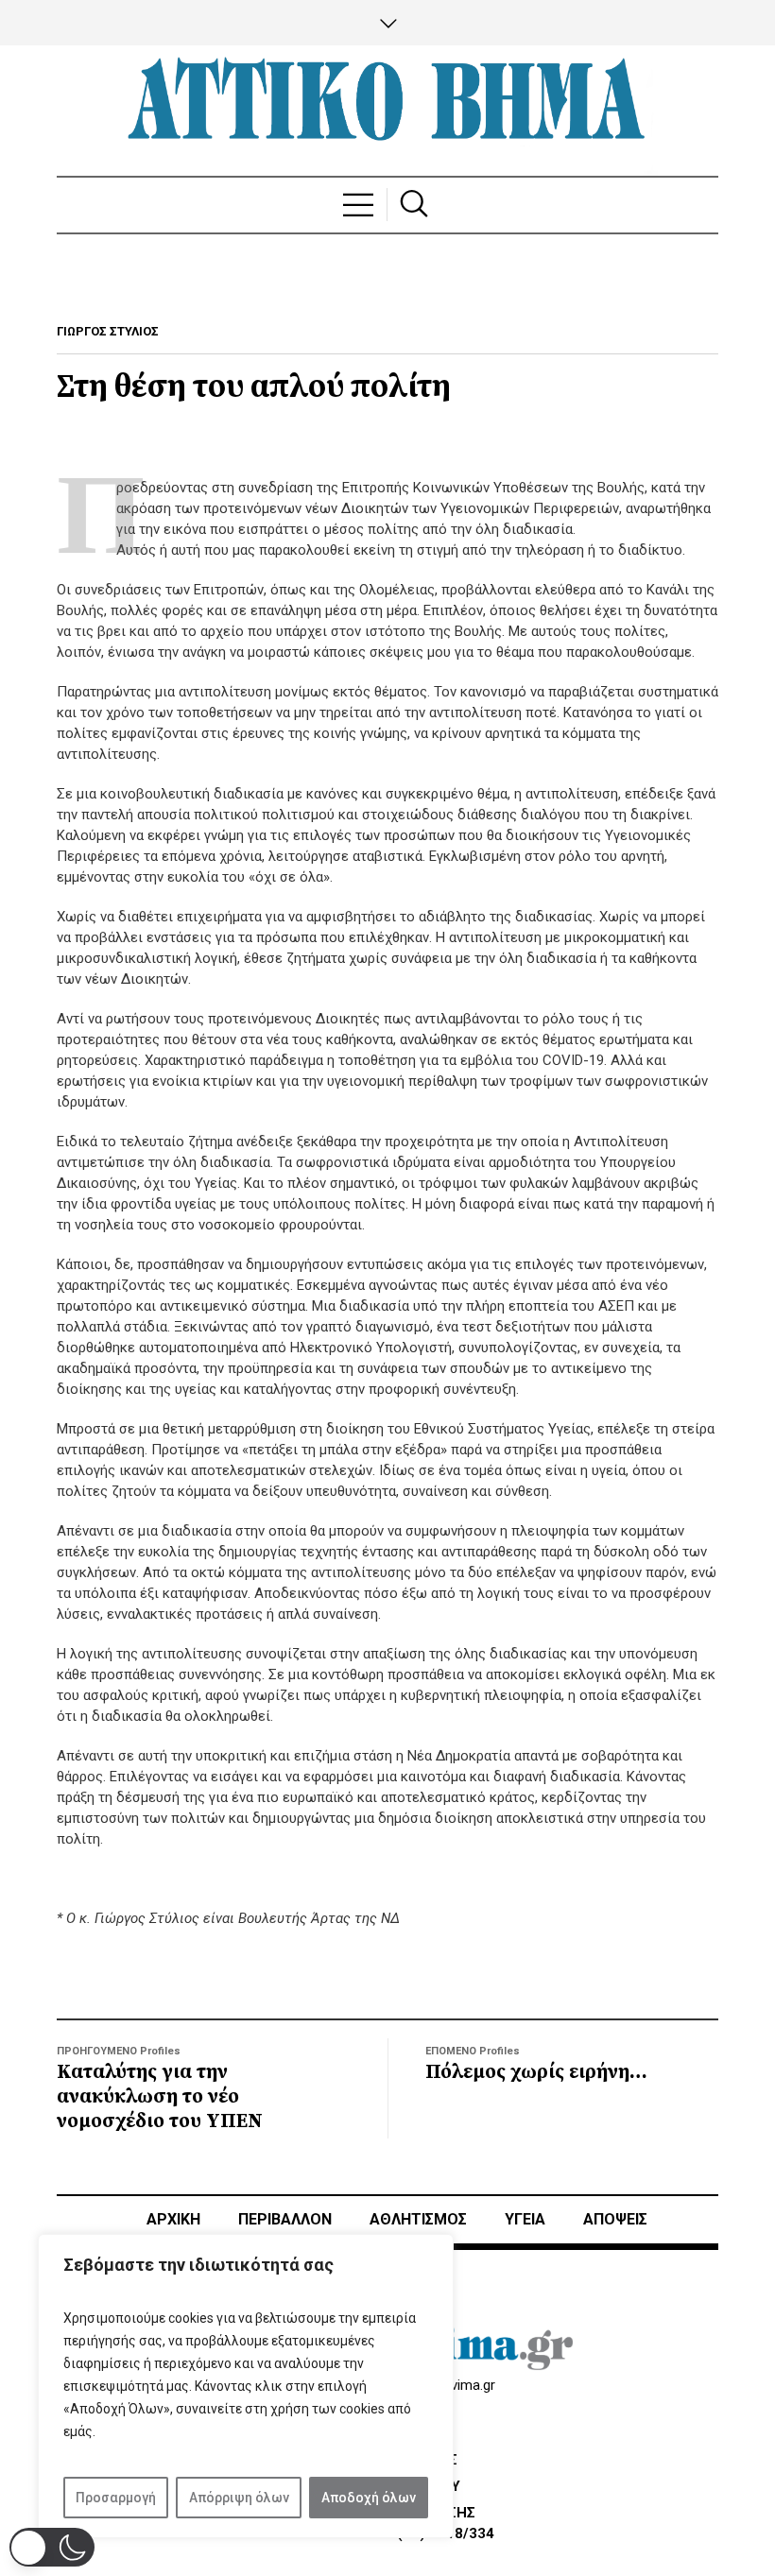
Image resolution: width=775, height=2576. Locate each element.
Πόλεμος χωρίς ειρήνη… (536, 2072)
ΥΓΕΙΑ (525, 2219)
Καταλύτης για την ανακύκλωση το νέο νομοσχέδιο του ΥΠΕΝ (160, 2097)
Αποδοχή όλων (369, 2498)
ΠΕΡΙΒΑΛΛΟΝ (285, 2219)
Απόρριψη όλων (239, 2498)
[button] (52, 2547)
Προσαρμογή (116, 2498)
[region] (246, 2386)
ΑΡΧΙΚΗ (173, 2219)
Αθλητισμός (418, 2219)
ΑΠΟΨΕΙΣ (615, 2219)
